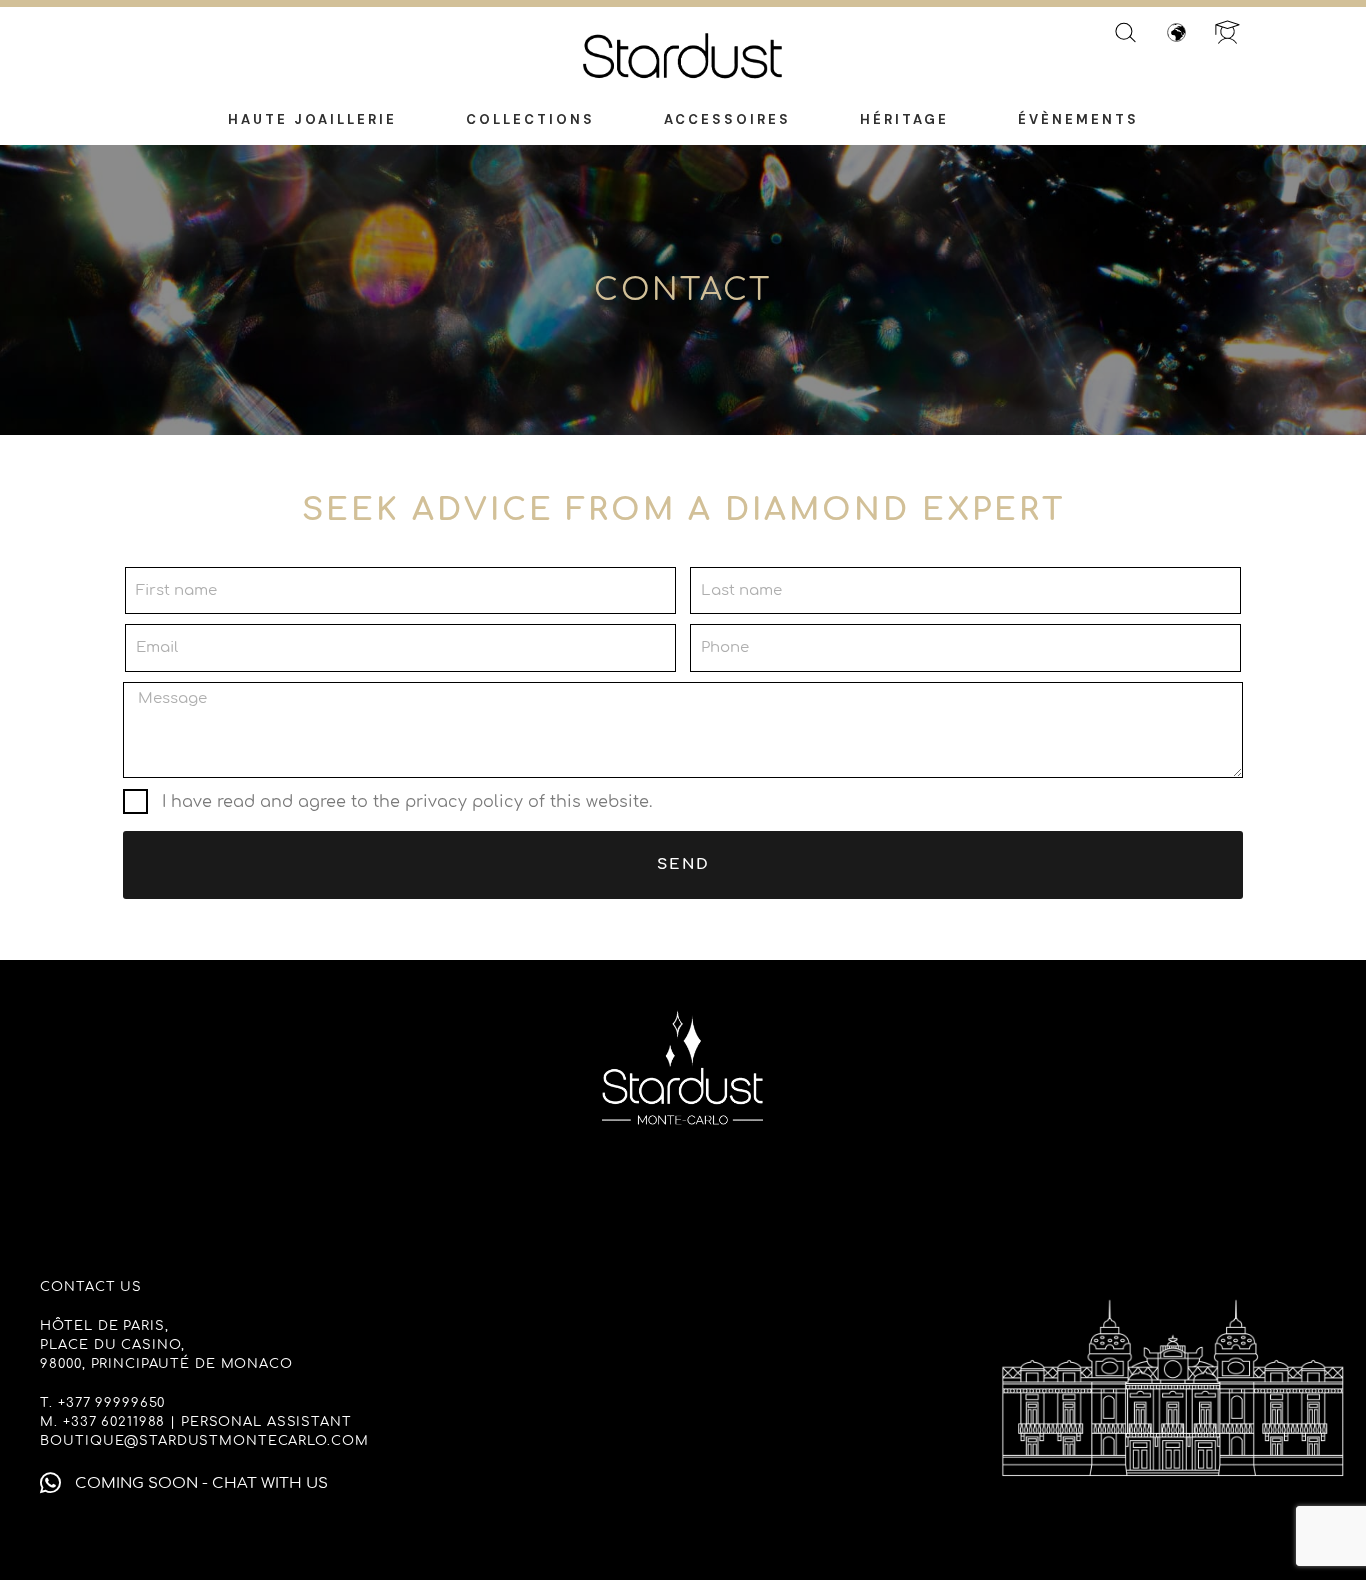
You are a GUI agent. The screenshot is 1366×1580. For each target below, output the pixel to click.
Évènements (1078, 119)
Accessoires (727, 119)
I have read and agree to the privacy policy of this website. (407, 802)
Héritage (904, 119)
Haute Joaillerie (312, 119)
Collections (530, 119)
